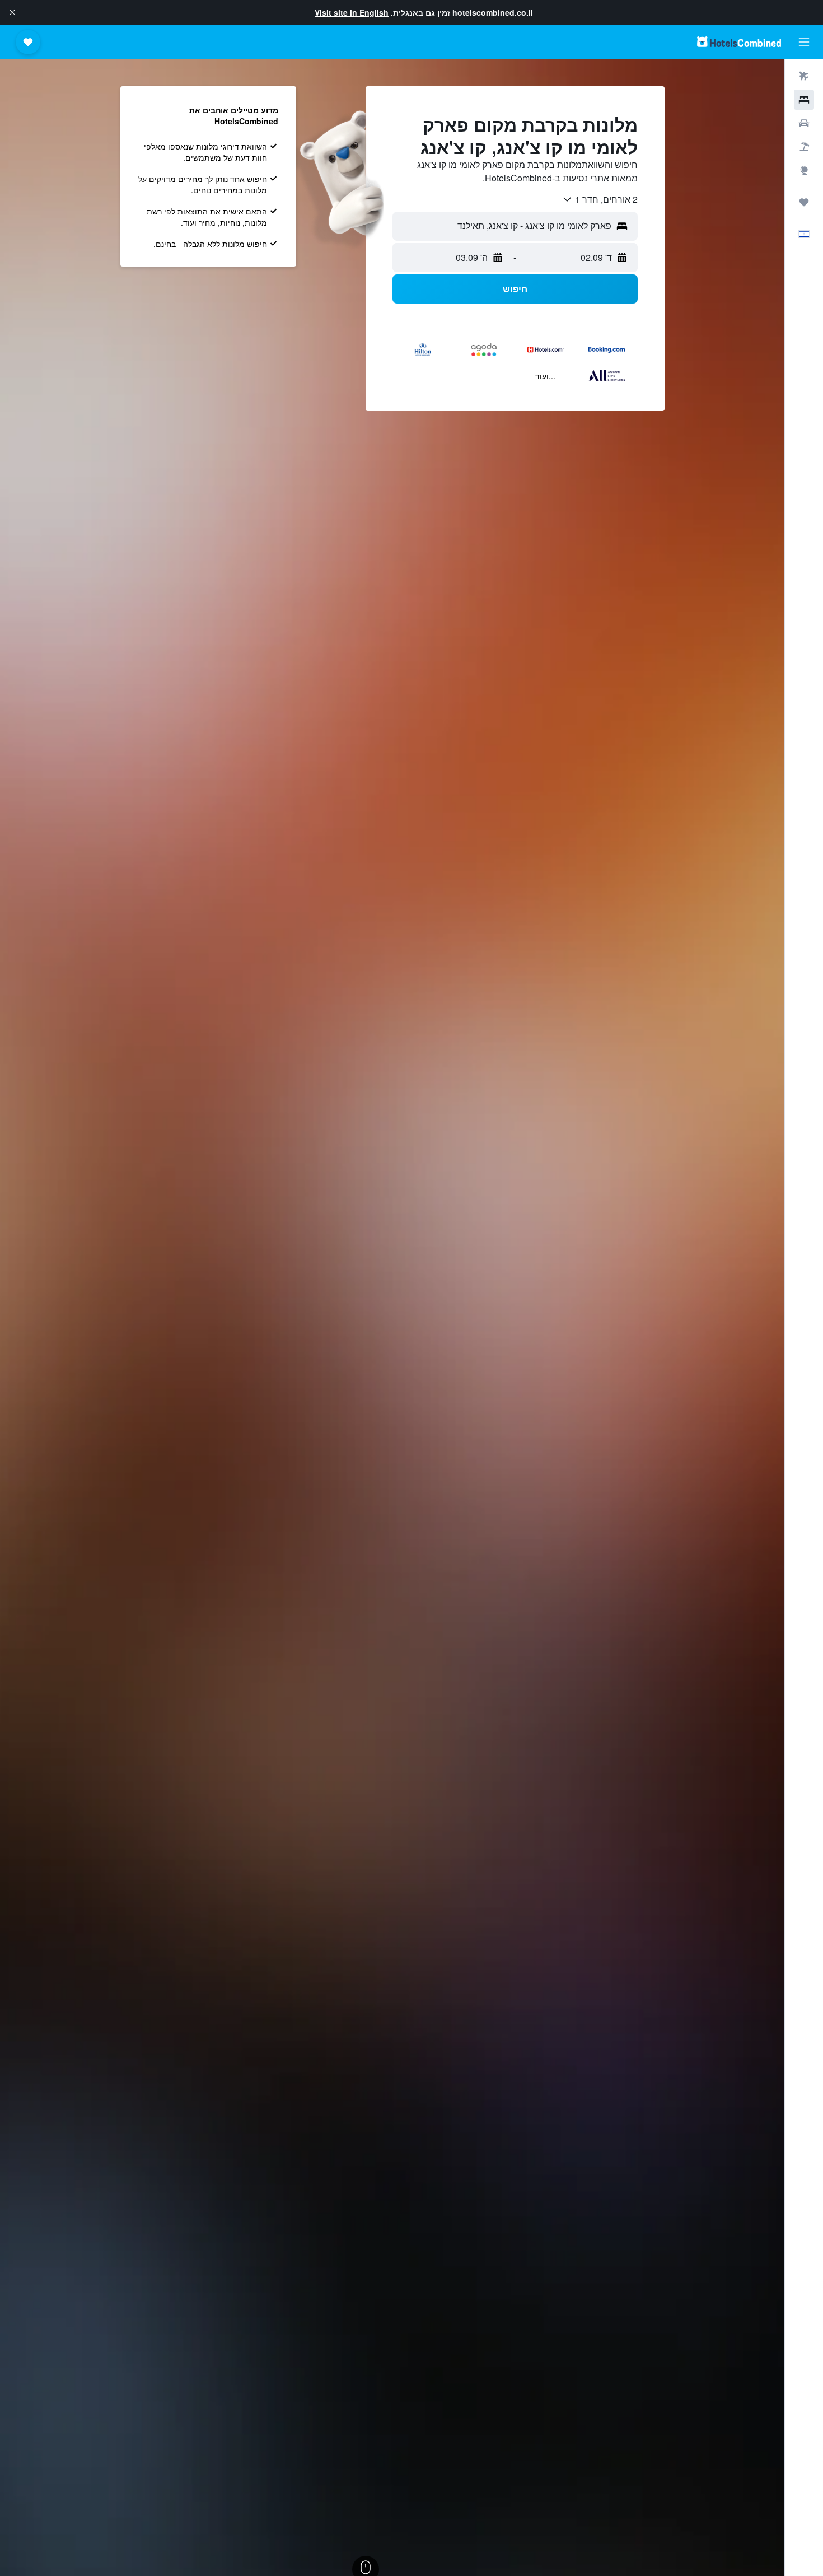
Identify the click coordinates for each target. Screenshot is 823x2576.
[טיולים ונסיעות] (804, 202)
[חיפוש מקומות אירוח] (804, 100)
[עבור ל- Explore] (804, 170)
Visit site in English (352, 12)
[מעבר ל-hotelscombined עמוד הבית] (739, 42)
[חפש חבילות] (804, 147)
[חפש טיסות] (804, 76)
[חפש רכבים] (804, 123)
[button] (12, 12)
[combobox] (600, 199)
